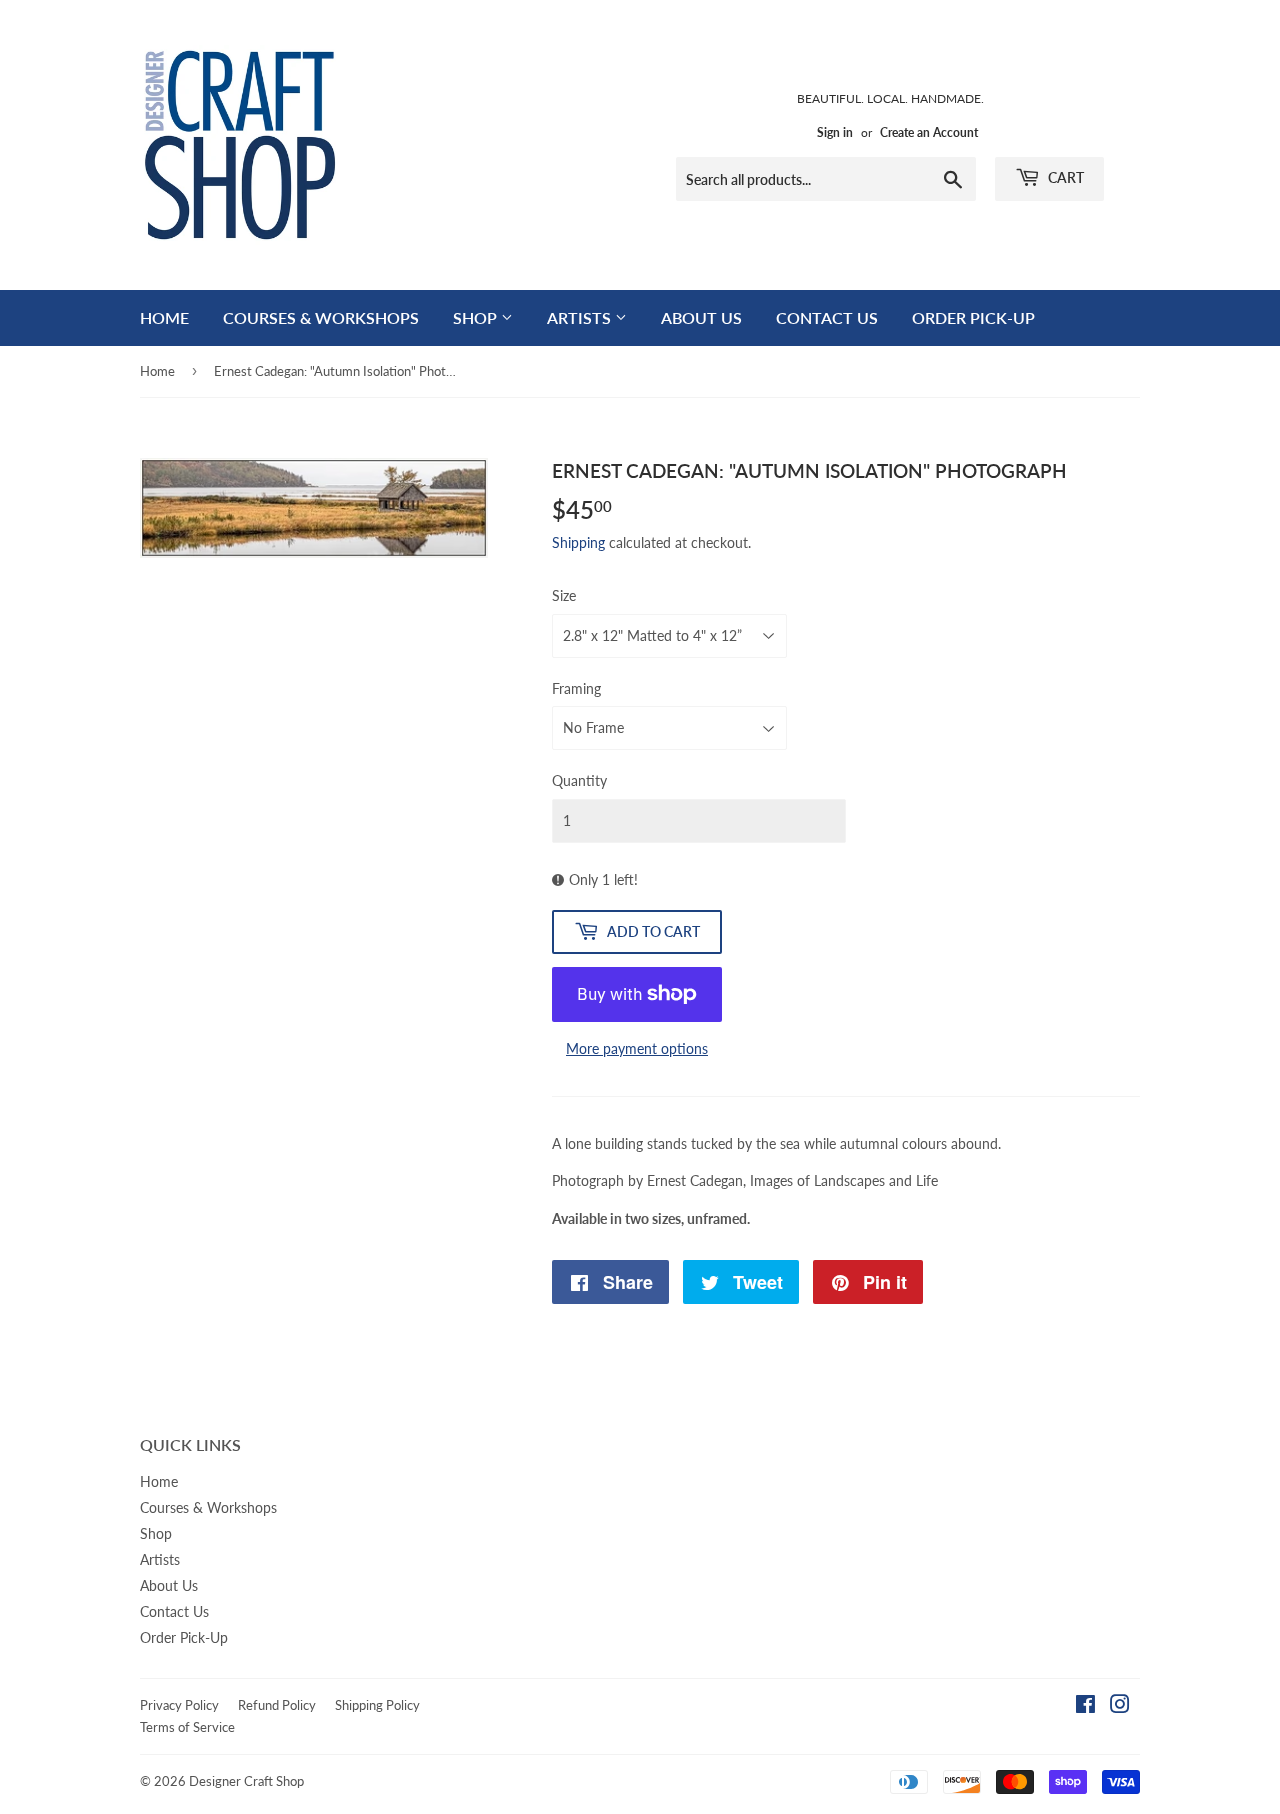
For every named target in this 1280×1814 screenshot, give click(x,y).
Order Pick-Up (973, 317)
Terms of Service (187, 1727)
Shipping (578, 542)
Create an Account (929, 132)
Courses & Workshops (321, 317)
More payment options (637, 1048)
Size (564, 595)
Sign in (835, 132)
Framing (576, 688)
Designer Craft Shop (246, 1781)
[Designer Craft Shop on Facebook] (1085, 1706)
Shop (477, 317)
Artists (581, 317)
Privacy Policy (179, 1705)
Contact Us (827, 317)
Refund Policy (277, 1705)
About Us (701, 317)
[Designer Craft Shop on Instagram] (1120, 1706)
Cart (1064, 177)
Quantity (579, 780)
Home (164, 317)
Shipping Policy (377, 1705)
